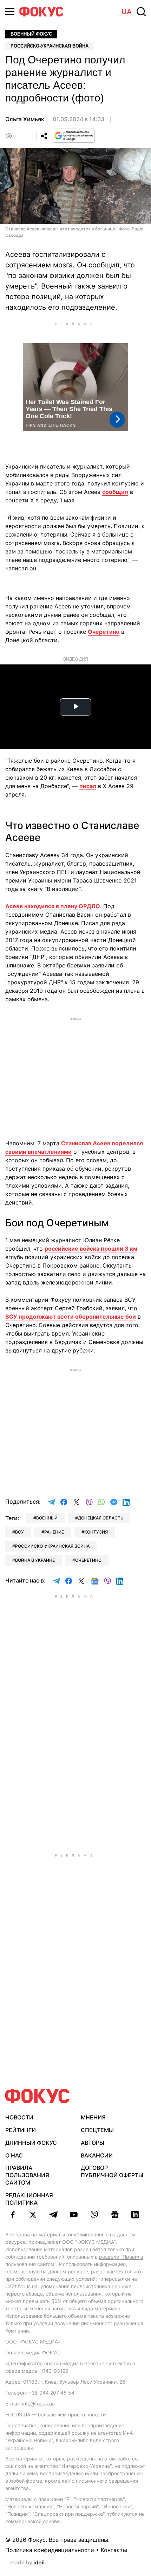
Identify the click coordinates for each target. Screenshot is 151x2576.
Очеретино (104, 632)
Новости (19, 2117)
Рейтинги (21, 2130)
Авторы (93, 2143)
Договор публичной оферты (112, 2171)
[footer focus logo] (38, 2096)
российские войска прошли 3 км (91, 1249)
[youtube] (74, 2215)
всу (19, 1532)
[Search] (141, 12)
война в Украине (35, 1560)
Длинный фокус (31, 2143)
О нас (14, 2155)
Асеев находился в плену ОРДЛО (53, 906)
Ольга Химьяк (25, 119)
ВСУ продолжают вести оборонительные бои (71, 1317)
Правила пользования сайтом (27, 2175)
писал (88, 786)
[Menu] (10, 11)
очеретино (88, 1560)
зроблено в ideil (28, 2563)
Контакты (114, 2550)
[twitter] (33, 2215)
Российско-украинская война (50, 46)
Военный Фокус (31, 34)
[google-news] (114, 2215)
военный (47, 1518)
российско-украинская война (52, 1546)
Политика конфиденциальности (50, 2550)
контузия (96, 1532)
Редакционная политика (29, 2199)
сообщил (115, 492)
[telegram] (53, 2215)
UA (127, 12)
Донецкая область (101, 1518)
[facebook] (13, 2215)
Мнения (93, 2117)
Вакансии (97, 2155)
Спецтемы (97, 2130)
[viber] (94, 2215)
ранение (54, 1532)
